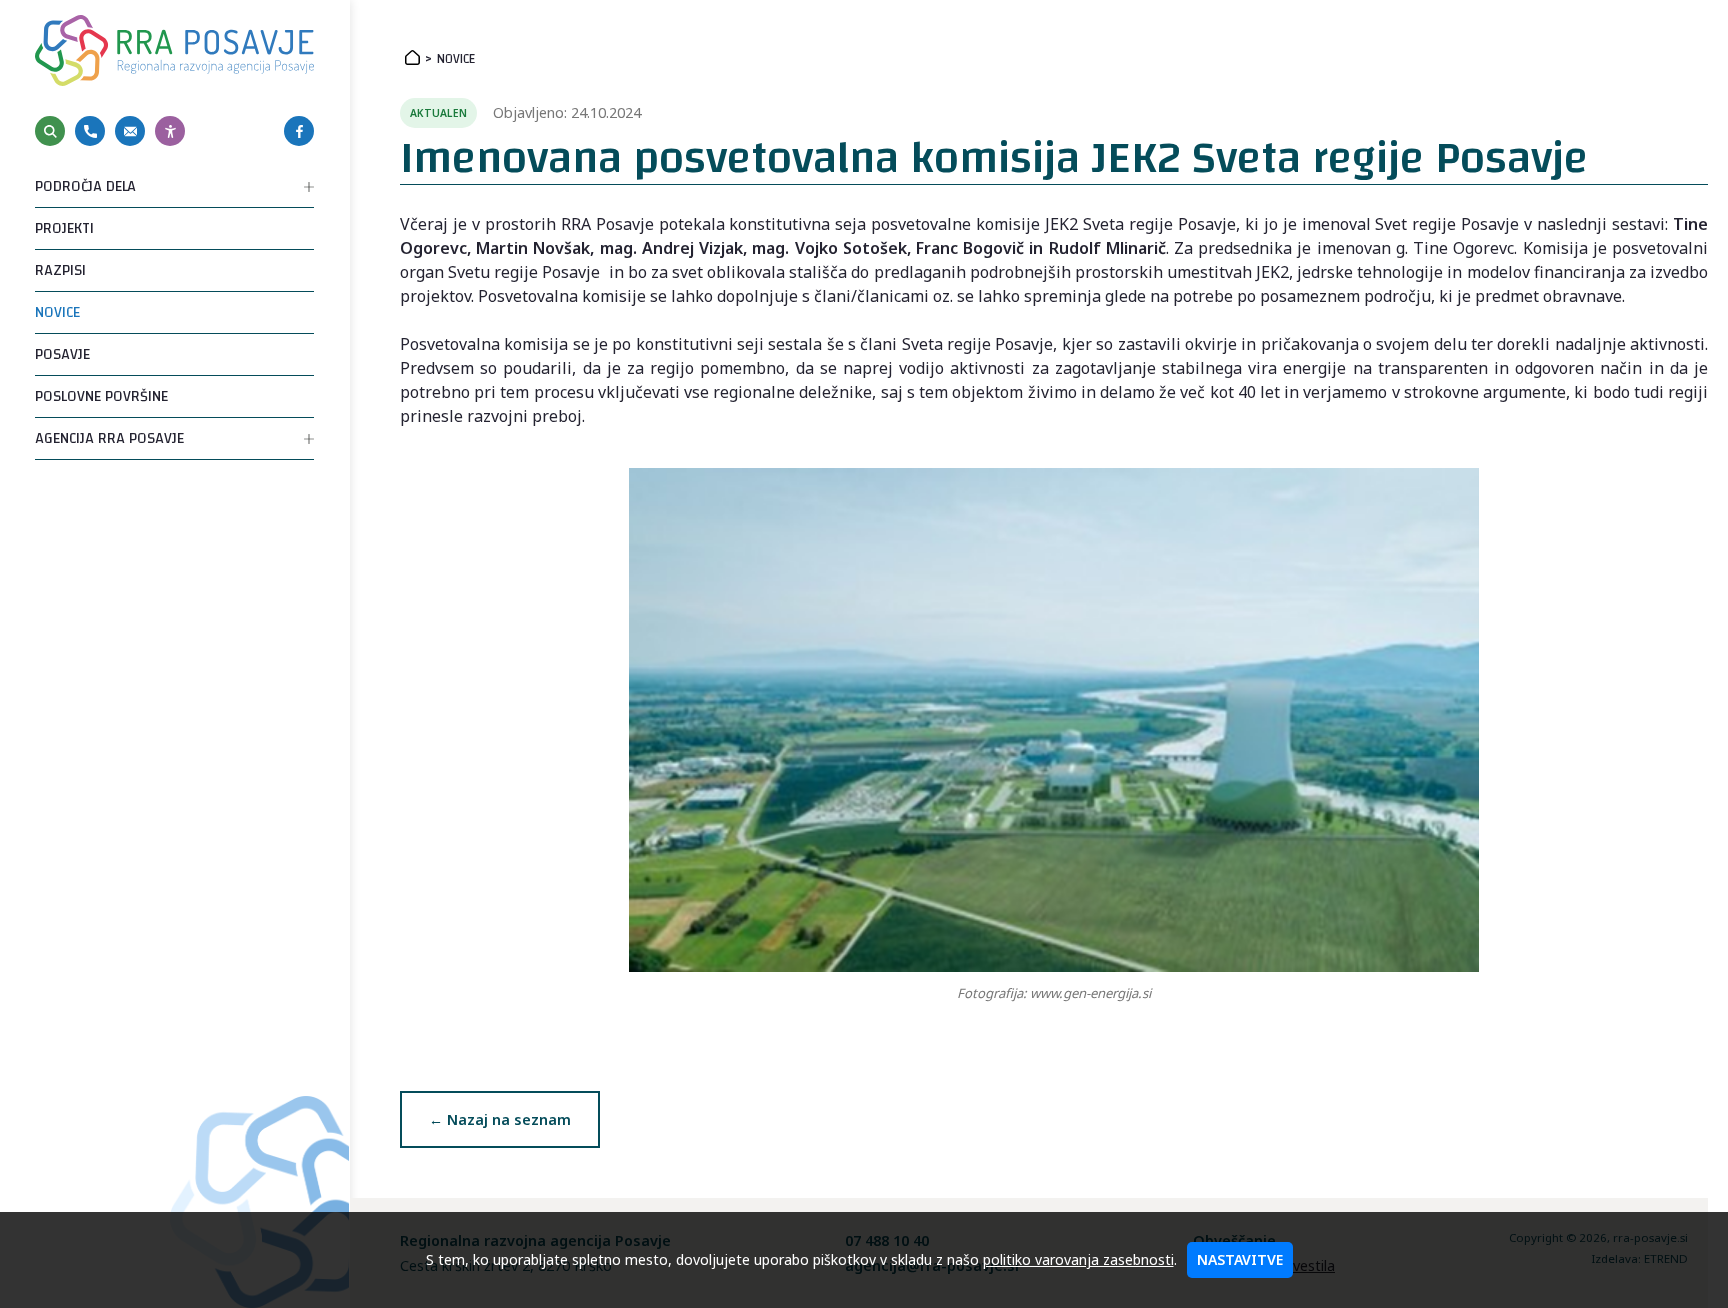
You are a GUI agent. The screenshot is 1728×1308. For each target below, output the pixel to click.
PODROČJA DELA (85, 186)
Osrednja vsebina (48, 7)
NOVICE (57, 312)
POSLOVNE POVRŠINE (101, 396)
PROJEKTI (64, 228)
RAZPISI (60, 270)
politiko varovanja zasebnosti (1078, 1259)
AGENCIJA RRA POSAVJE (109, 438)
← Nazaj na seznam (500, 1119)
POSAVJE (62, 354)
